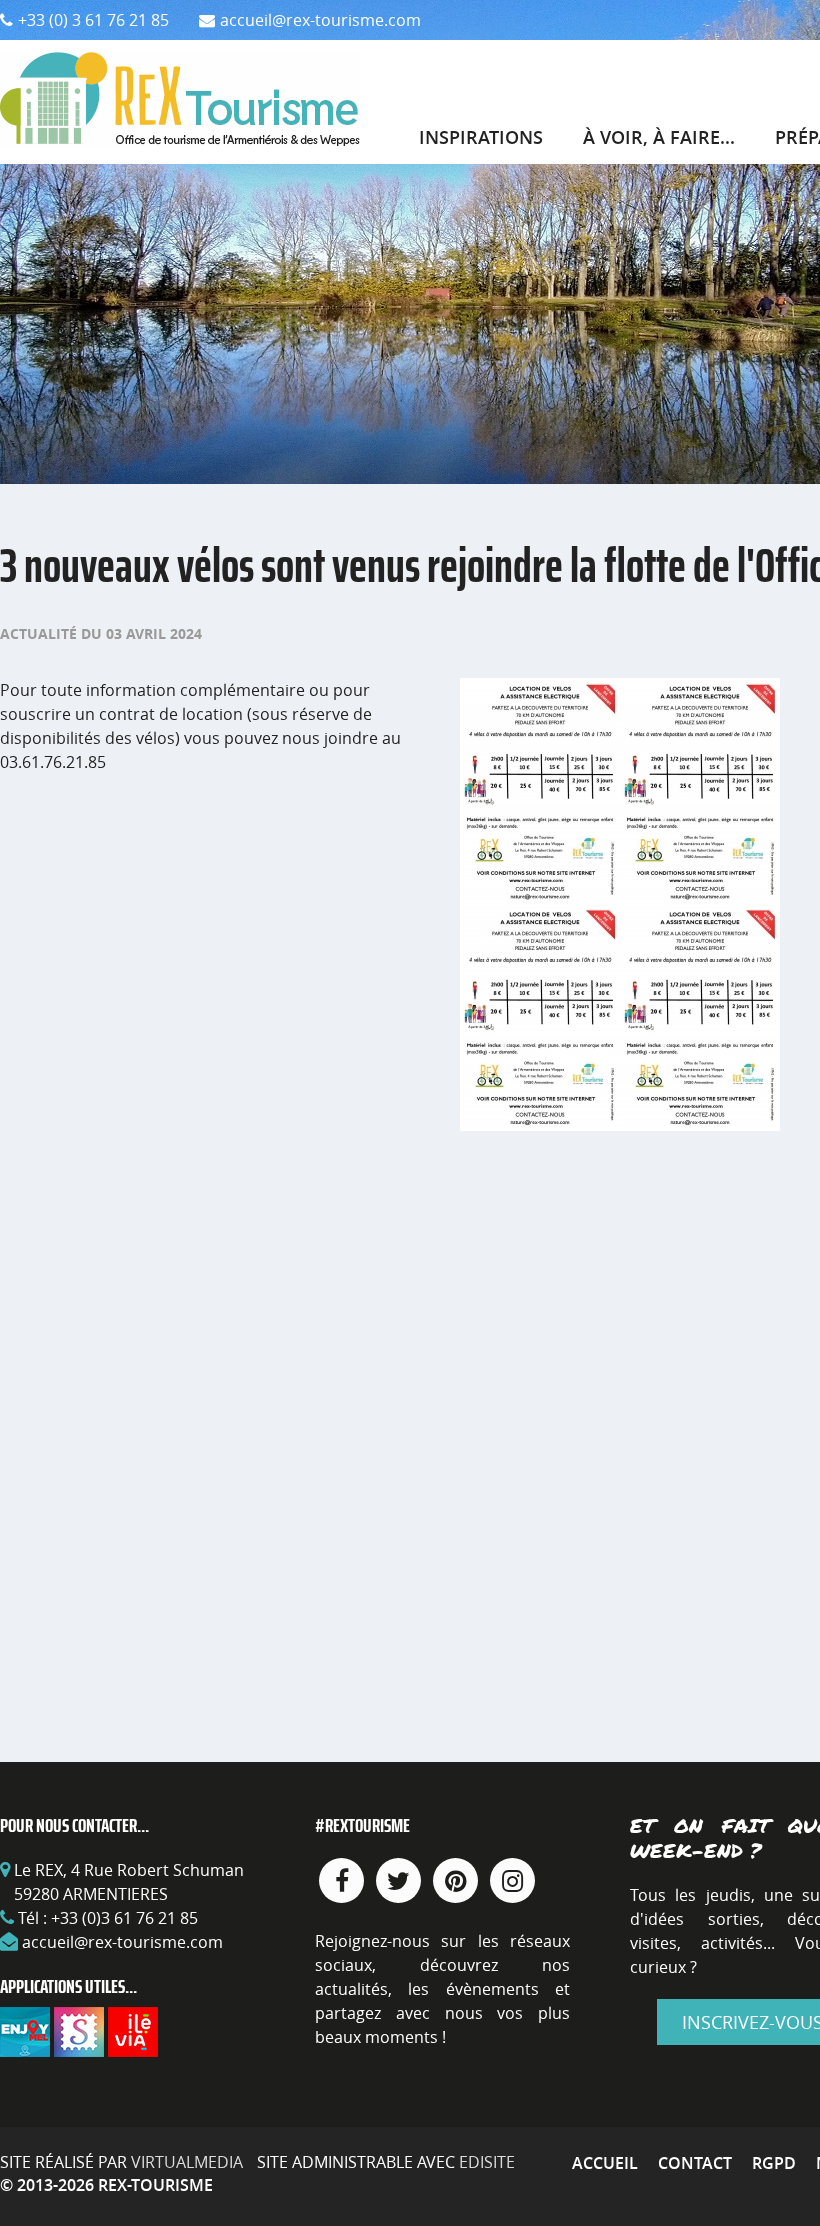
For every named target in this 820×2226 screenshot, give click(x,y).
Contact (695, 2163)
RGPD (774, 2163)
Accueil (605, 2163)
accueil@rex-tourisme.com (122, 1942)
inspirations (481, 137)
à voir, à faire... (659, 137)
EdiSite (487, 2162)
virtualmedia (187, 2162)
